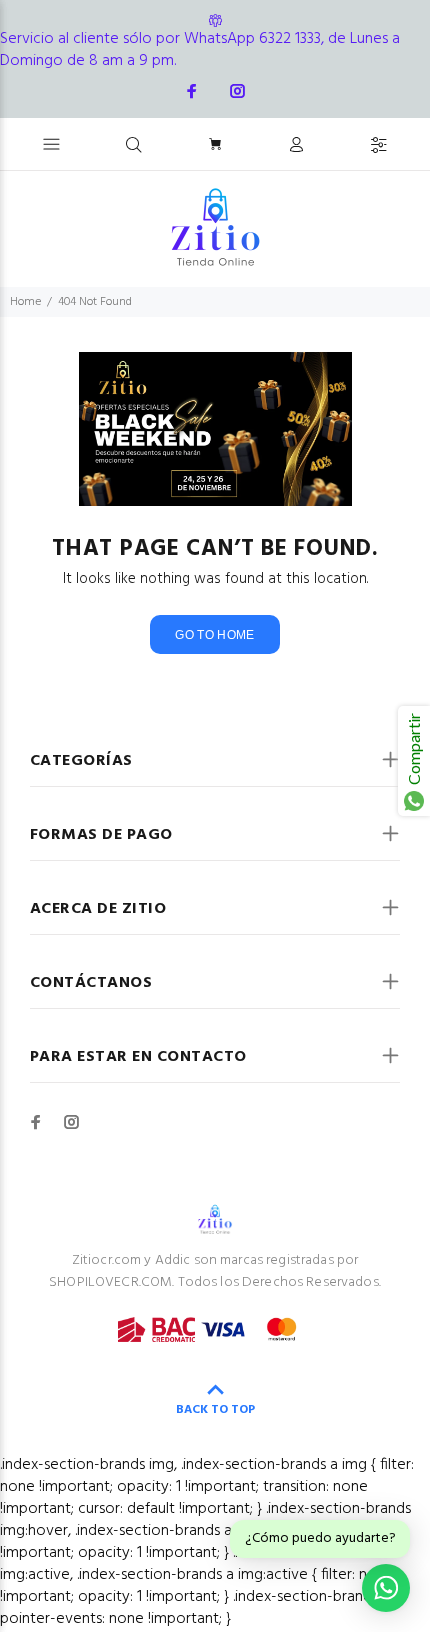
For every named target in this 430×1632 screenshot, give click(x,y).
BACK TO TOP (215, 1410)
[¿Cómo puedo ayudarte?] (386, 1588)
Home (25, 302)
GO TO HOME (215, 635)
